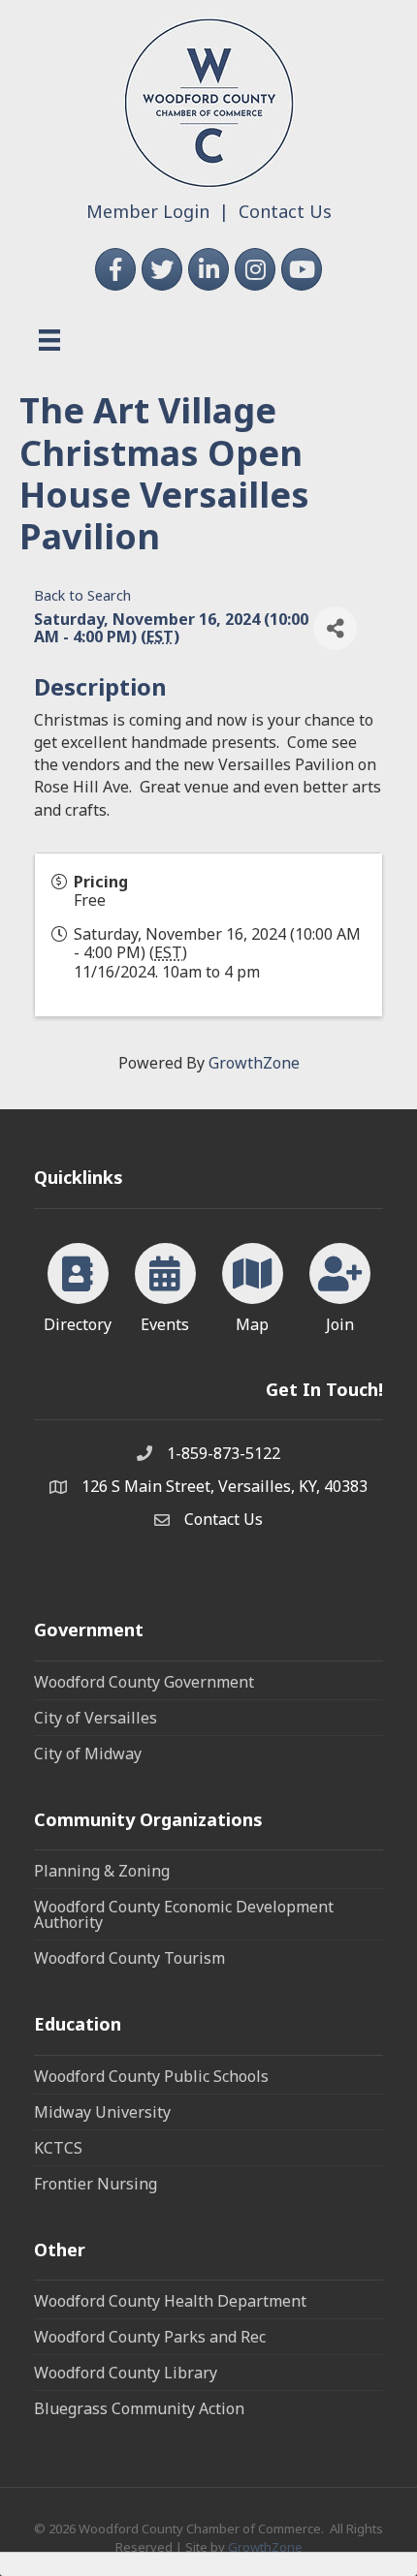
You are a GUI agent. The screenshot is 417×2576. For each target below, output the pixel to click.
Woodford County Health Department (170, 2301)
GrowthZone (254, 1063)
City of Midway (88, 1754)
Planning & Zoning (102, 1871)
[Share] (335, 628)
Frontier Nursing (96, 2184)
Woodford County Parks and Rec (150, 2337)
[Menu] (49, 340)
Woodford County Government (144, 1682)
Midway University (102, 2112)
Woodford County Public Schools (151, 2076)
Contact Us (285, 211)
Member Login (148, 211)
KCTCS (58, 2148)
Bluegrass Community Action (139, 2408)
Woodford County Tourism (129, 1958)
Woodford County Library (126, 2373)
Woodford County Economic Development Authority (184, 1914)
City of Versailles (96, 1718)
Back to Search (82, 595)
